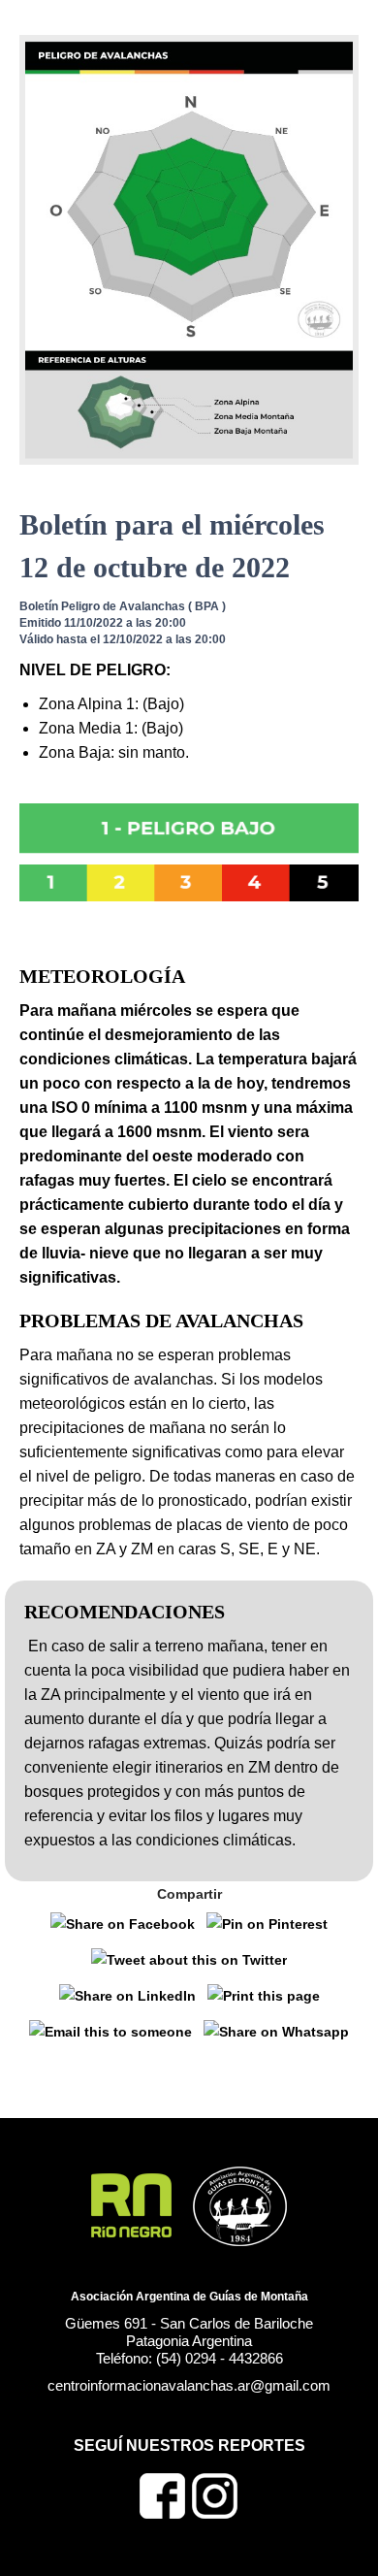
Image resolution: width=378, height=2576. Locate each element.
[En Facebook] (163, 2513)
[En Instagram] (215, 2513)
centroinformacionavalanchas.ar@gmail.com (189, 2385)
